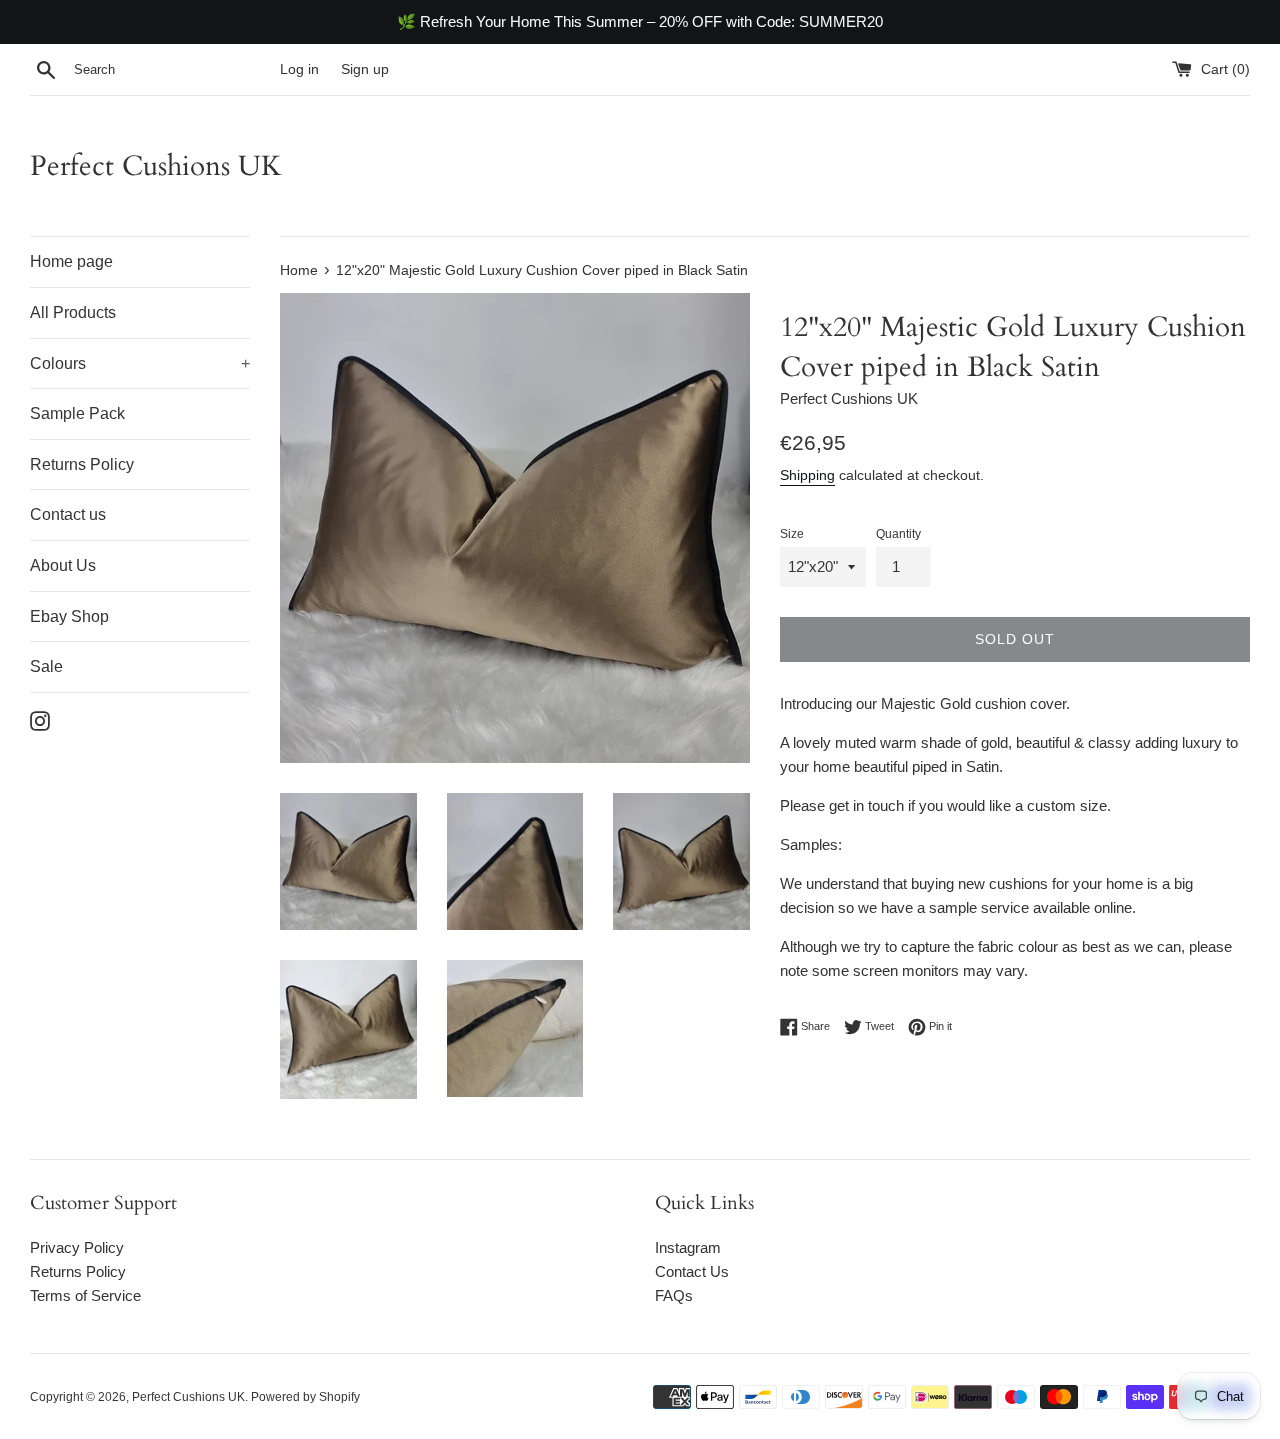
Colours (140, 363)
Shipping (807, 475)
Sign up (365, 69)
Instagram (688, 1247)
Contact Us (692, 1271)
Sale (46, 666)
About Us (63, 565)
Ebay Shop (69, 616)
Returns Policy (82, 464)
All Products (73, 312)
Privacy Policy (77, 1247)
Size (792, 534)
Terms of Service (85, 1295)
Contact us (68, 514)
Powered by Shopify (305, 1397)
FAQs (674, 1295)
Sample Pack (77, 413)
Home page (71, 261)
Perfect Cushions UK (156, 166)
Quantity (898, 534)
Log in (299, 69)
